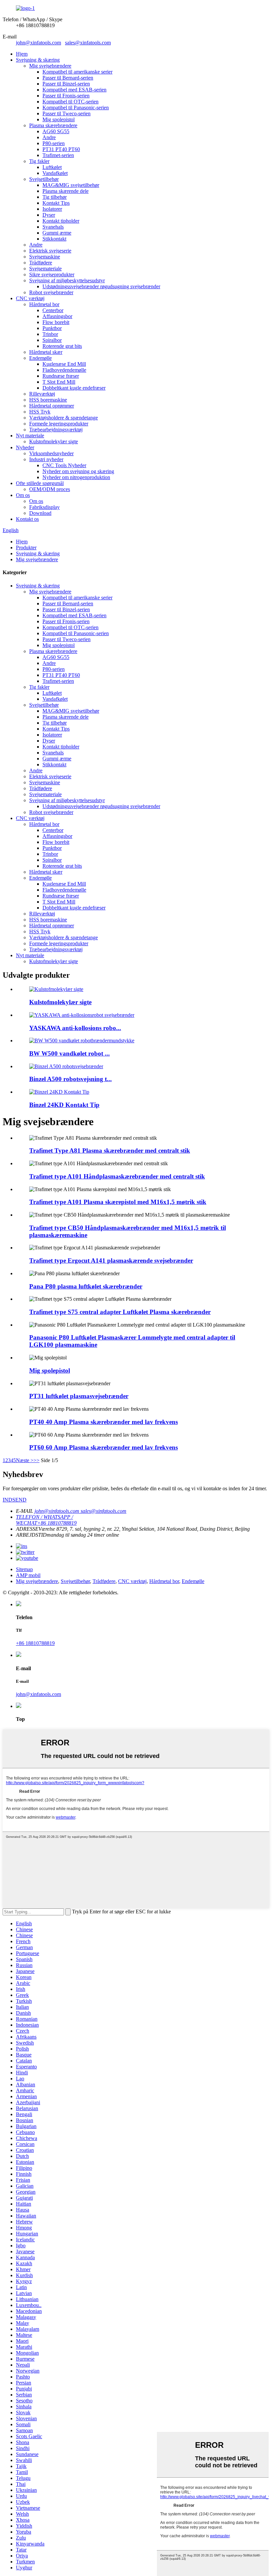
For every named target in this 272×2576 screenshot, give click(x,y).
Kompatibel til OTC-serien (70, 102)
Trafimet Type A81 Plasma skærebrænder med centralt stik (110, 1151)
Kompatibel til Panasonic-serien (76, 108)
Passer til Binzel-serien (66, 84)
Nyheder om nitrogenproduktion (76, 477)
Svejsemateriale (45, 269)
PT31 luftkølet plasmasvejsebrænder (79, 1396)
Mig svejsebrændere (50, 66)
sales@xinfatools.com (88, 43)
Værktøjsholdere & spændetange (64, 418)
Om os (23, 495)
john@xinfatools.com (38, 43)
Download (40, 513)
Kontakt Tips (56, 203)
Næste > (25, 1460)
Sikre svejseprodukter (52, 274)
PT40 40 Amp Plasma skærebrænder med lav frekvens (103, 1422)
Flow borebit (56, 322)
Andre (49, 137)
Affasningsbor (57, 316)
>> (36, 1460)
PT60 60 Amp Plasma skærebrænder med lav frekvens (103, 1447)
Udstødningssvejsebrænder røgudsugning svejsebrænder (101, 286)
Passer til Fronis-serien (66, 96)
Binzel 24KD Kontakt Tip (64, 1105)
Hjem (22, 54)
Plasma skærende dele (66, 191)
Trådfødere (41, 263)
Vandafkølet (55, 173)
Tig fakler (39, 161)
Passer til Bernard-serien (68, 78)
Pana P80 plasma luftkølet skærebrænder (86, 1286)
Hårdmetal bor (44, 304)
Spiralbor (52, 340)
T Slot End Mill (59, 382)
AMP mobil (28, 1575)
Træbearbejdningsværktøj (56, 430)
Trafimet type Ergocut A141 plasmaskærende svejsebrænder (111, 1261)
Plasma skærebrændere (53, 125)
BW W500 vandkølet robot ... (69, 1053)
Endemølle (40, 358)
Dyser (49, 215)
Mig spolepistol (59, 119)
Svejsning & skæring (38, 60)
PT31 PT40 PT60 (61, 149)
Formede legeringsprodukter (59, 424)
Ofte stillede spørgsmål (40, 483)
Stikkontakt (54, 239)
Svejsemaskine (45, 257)
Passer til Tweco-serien (67, 113)
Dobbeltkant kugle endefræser (74, 388)
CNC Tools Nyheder (64, 465)
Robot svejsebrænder (51, 292)
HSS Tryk (40, 412)
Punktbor (52, 328)
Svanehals (53, 227)
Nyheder (25, 447)
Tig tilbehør (55, 197)
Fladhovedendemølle (64, 370)
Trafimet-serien (58, 155)
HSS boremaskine (48, 400)
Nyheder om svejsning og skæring (78, 471)
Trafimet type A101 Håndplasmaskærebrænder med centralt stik (117, 1176)
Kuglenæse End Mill (64, 364)
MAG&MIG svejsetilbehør (71, 185)
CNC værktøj (30, 298)
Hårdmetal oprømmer (52, 406)
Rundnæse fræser (61, 376)
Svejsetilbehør (44, 179)
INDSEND (15, 1500)
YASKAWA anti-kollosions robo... (75, 1028)
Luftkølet (52, 167)
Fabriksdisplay (44, 507)
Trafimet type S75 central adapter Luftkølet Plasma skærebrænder (120, 1312)
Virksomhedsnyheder (51, 453)
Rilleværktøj (42, 394)
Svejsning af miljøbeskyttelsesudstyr (67, 280)
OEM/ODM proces (50, 489)
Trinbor (50, 334)
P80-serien (54, 143)
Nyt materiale (30, 436)
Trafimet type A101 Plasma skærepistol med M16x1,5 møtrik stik (118, 1202)
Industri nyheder (46, 459)
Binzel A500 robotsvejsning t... (70, 1079)
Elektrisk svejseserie (50, 251)
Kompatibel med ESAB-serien (74, 90)
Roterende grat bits (62, 346)
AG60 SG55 (56, 131)
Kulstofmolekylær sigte (54, 441)
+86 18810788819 (35, 1643)
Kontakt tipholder (61, 221)
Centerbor (53, 310)
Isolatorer (52, 209)
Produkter (26, 548)
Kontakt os (27, 519)
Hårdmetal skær (46, 352)
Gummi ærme (57, 233)
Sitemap (24, 1569)
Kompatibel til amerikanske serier (77, 72)
